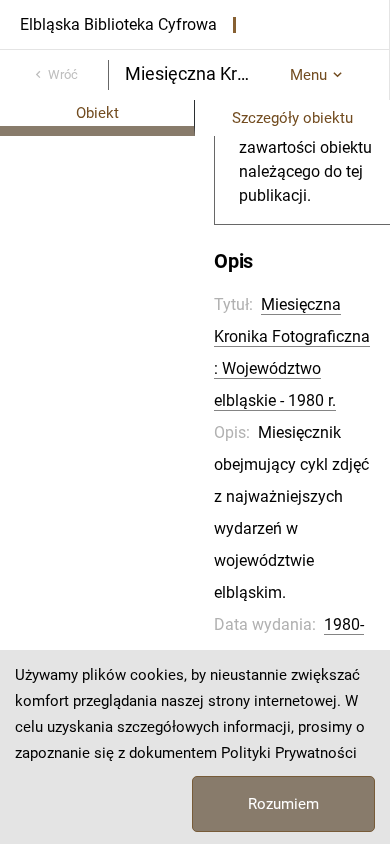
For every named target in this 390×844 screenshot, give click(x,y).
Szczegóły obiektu (292, 118)
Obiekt (97, 113)
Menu (308, 75)
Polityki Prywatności (289, 753)
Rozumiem (283, 804)
